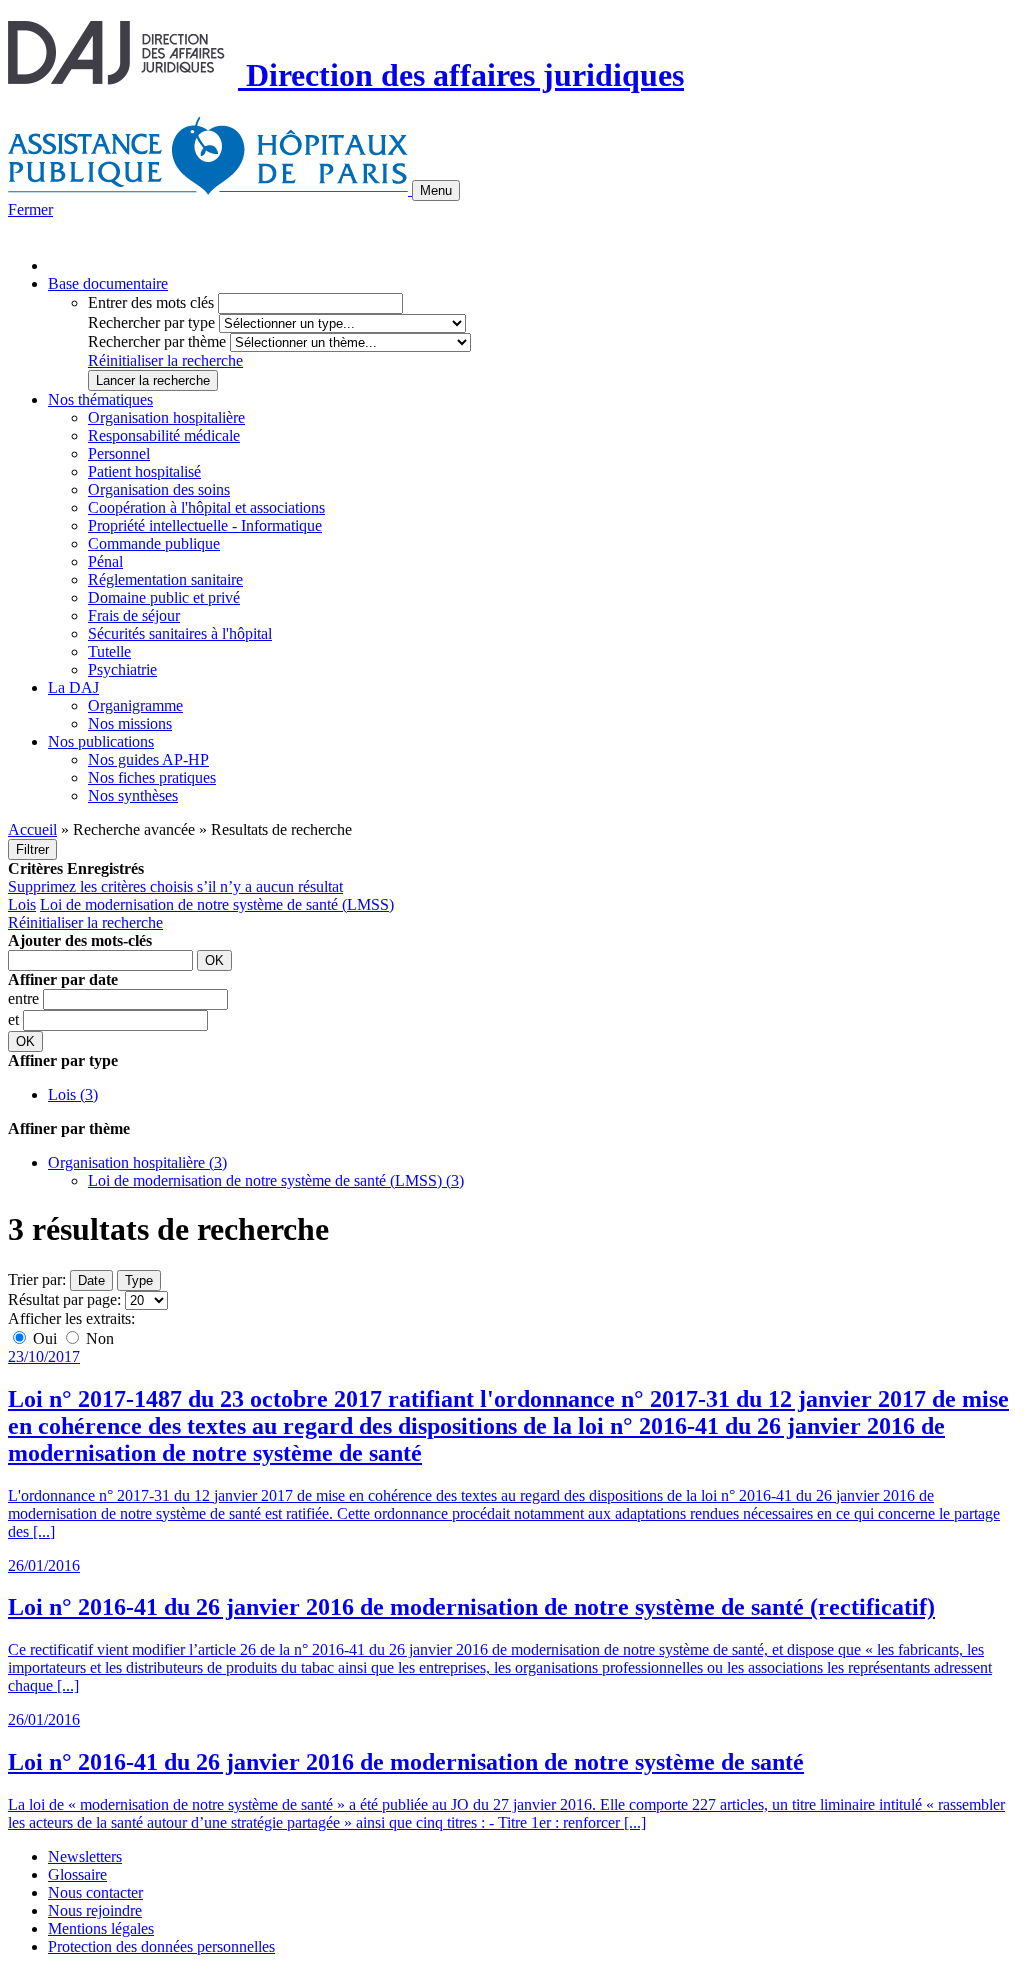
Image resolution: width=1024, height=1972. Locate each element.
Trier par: (37, 1279)
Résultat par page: (64, 1299)
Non (98, 1338)
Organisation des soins (159, 489)
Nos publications (101, 741)
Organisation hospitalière (166, 417)
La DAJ (73, 687)
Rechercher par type (151, 322)
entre (25, 998)
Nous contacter (95, 1892)
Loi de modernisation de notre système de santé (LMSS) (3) (276, 1180)
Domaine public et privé (164, 597)
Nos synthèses (133, 795)
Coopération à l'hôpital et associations (206, 507)
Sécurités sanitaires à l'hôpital (180, 633)
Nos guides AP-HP (148, 759)
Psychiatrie (122, 669)
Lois (22, 904)
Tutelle (109, 651)
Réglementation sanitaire (165, 579)
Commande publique (154, 543)
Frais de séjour (134, 615)
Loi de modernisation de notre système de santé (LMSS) (217, 904)
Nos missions (130, 723)
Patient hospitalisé (144, 471)
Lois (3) (73, 1094)
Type (139, 1280)
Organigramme (135, 705)
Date (91, 1280)
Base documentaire (108, 283)
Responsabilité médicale (164, 435)
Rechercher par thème (157, 341)
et (15, 1019)
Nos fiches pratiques (152, 777)
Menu (436, 190)
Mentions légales (101, 1928)
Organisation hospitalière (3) (137, 1162)
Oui (45, 1338)
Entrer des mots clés (151, 302)
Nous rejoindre (95, 1910)
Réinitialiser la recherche (165, 360)
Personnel (119, 453)
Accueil (32, 829)
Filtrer (32, 849)
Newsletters (85, 1856)
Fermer (30, 209)
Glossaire (77, 1874)
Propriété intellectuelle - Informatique (205, 525)
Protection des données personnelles (161, 1946)
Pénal (105, 561)
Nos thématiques (100, 399)
